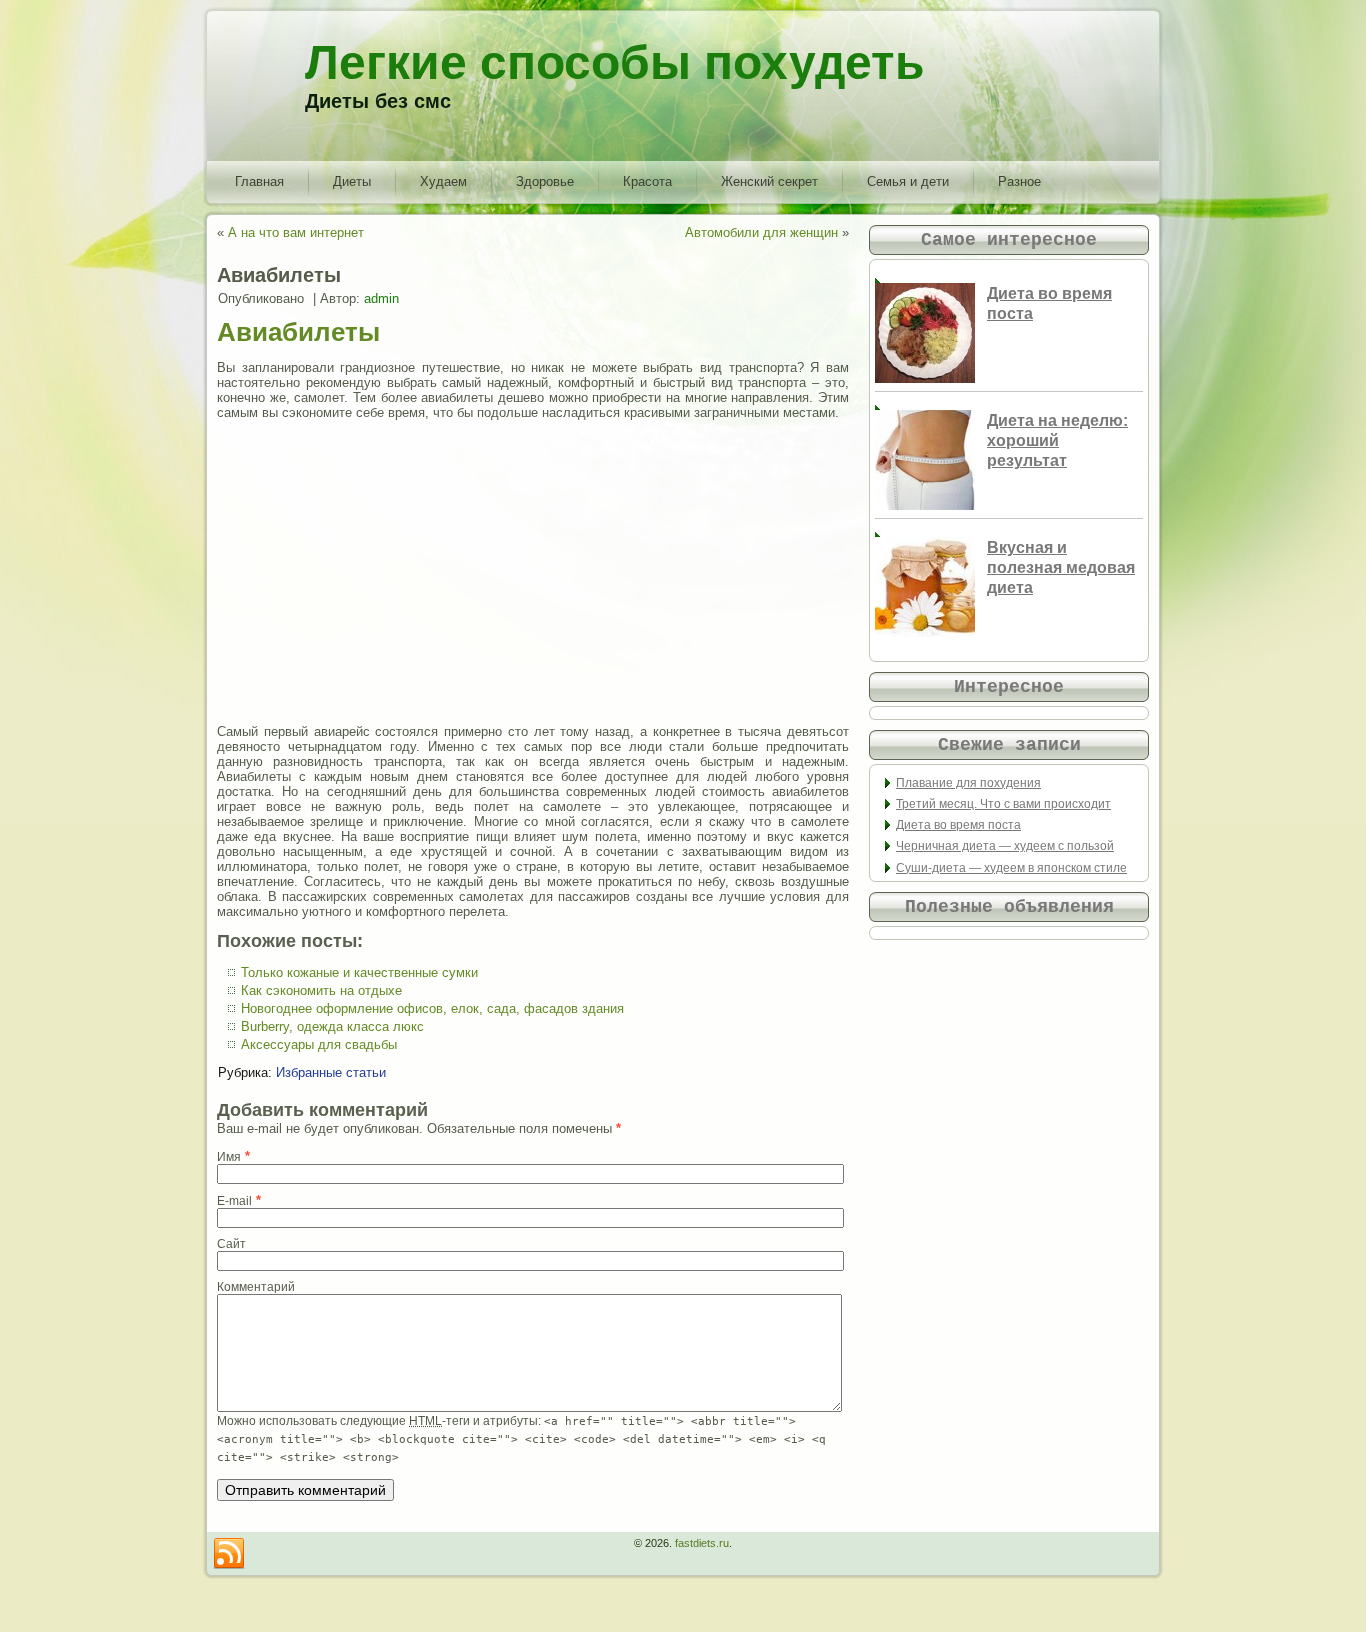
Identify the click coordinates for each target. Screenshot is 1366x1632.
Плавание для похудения (968, 783)
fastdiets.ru (702, 1543)
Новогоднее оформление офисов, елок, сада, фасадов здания (432, 1008)
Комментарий (256, 1287)
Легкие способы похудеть (615, 62)
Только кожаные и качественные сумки (359, 972)
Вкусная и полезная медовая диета (1061, 567)
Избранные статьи (331, 1072)
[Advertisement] (533, 572)
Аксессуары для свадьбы (319, 1044)
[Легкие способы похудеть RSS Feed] (229, 1554)
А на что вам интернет (296, 232)
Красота (647, 181)
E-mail (234, 1201)
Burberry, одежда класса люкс (332, 1026)
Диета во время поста (958, 825)
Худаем (443, 181)
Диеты (352, 181)
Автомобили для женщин (761, 232)
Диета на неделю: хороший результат (1057, 440)
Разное (1019, 181)
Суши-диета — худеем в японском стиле (1011, 868)
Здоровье (545, 181)
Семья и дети (908, 181)
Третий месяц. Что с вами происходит (1003, 804)
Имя (229, 1157)
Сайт (231, 1244)
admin (381, 298)
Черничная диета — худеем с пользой (1005, 846)
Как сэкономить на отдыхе (321, 990)
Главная (259, 181)
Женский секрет (769, 181)
